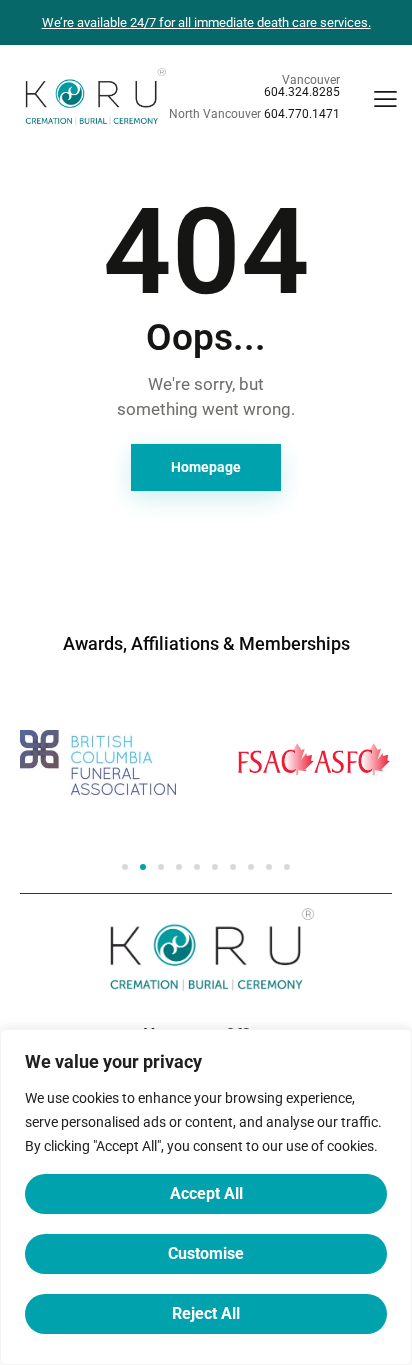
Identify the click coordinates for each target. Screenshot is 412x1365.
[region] (206, 1197)
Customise (206, 1253)
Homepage (206, 467)
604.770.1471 (302, 114)
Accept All (206, 1193)
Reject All (206, 1313)
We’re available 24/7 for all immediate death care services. (206, 22)
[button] (125, 867)
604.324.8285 (302, 92)
